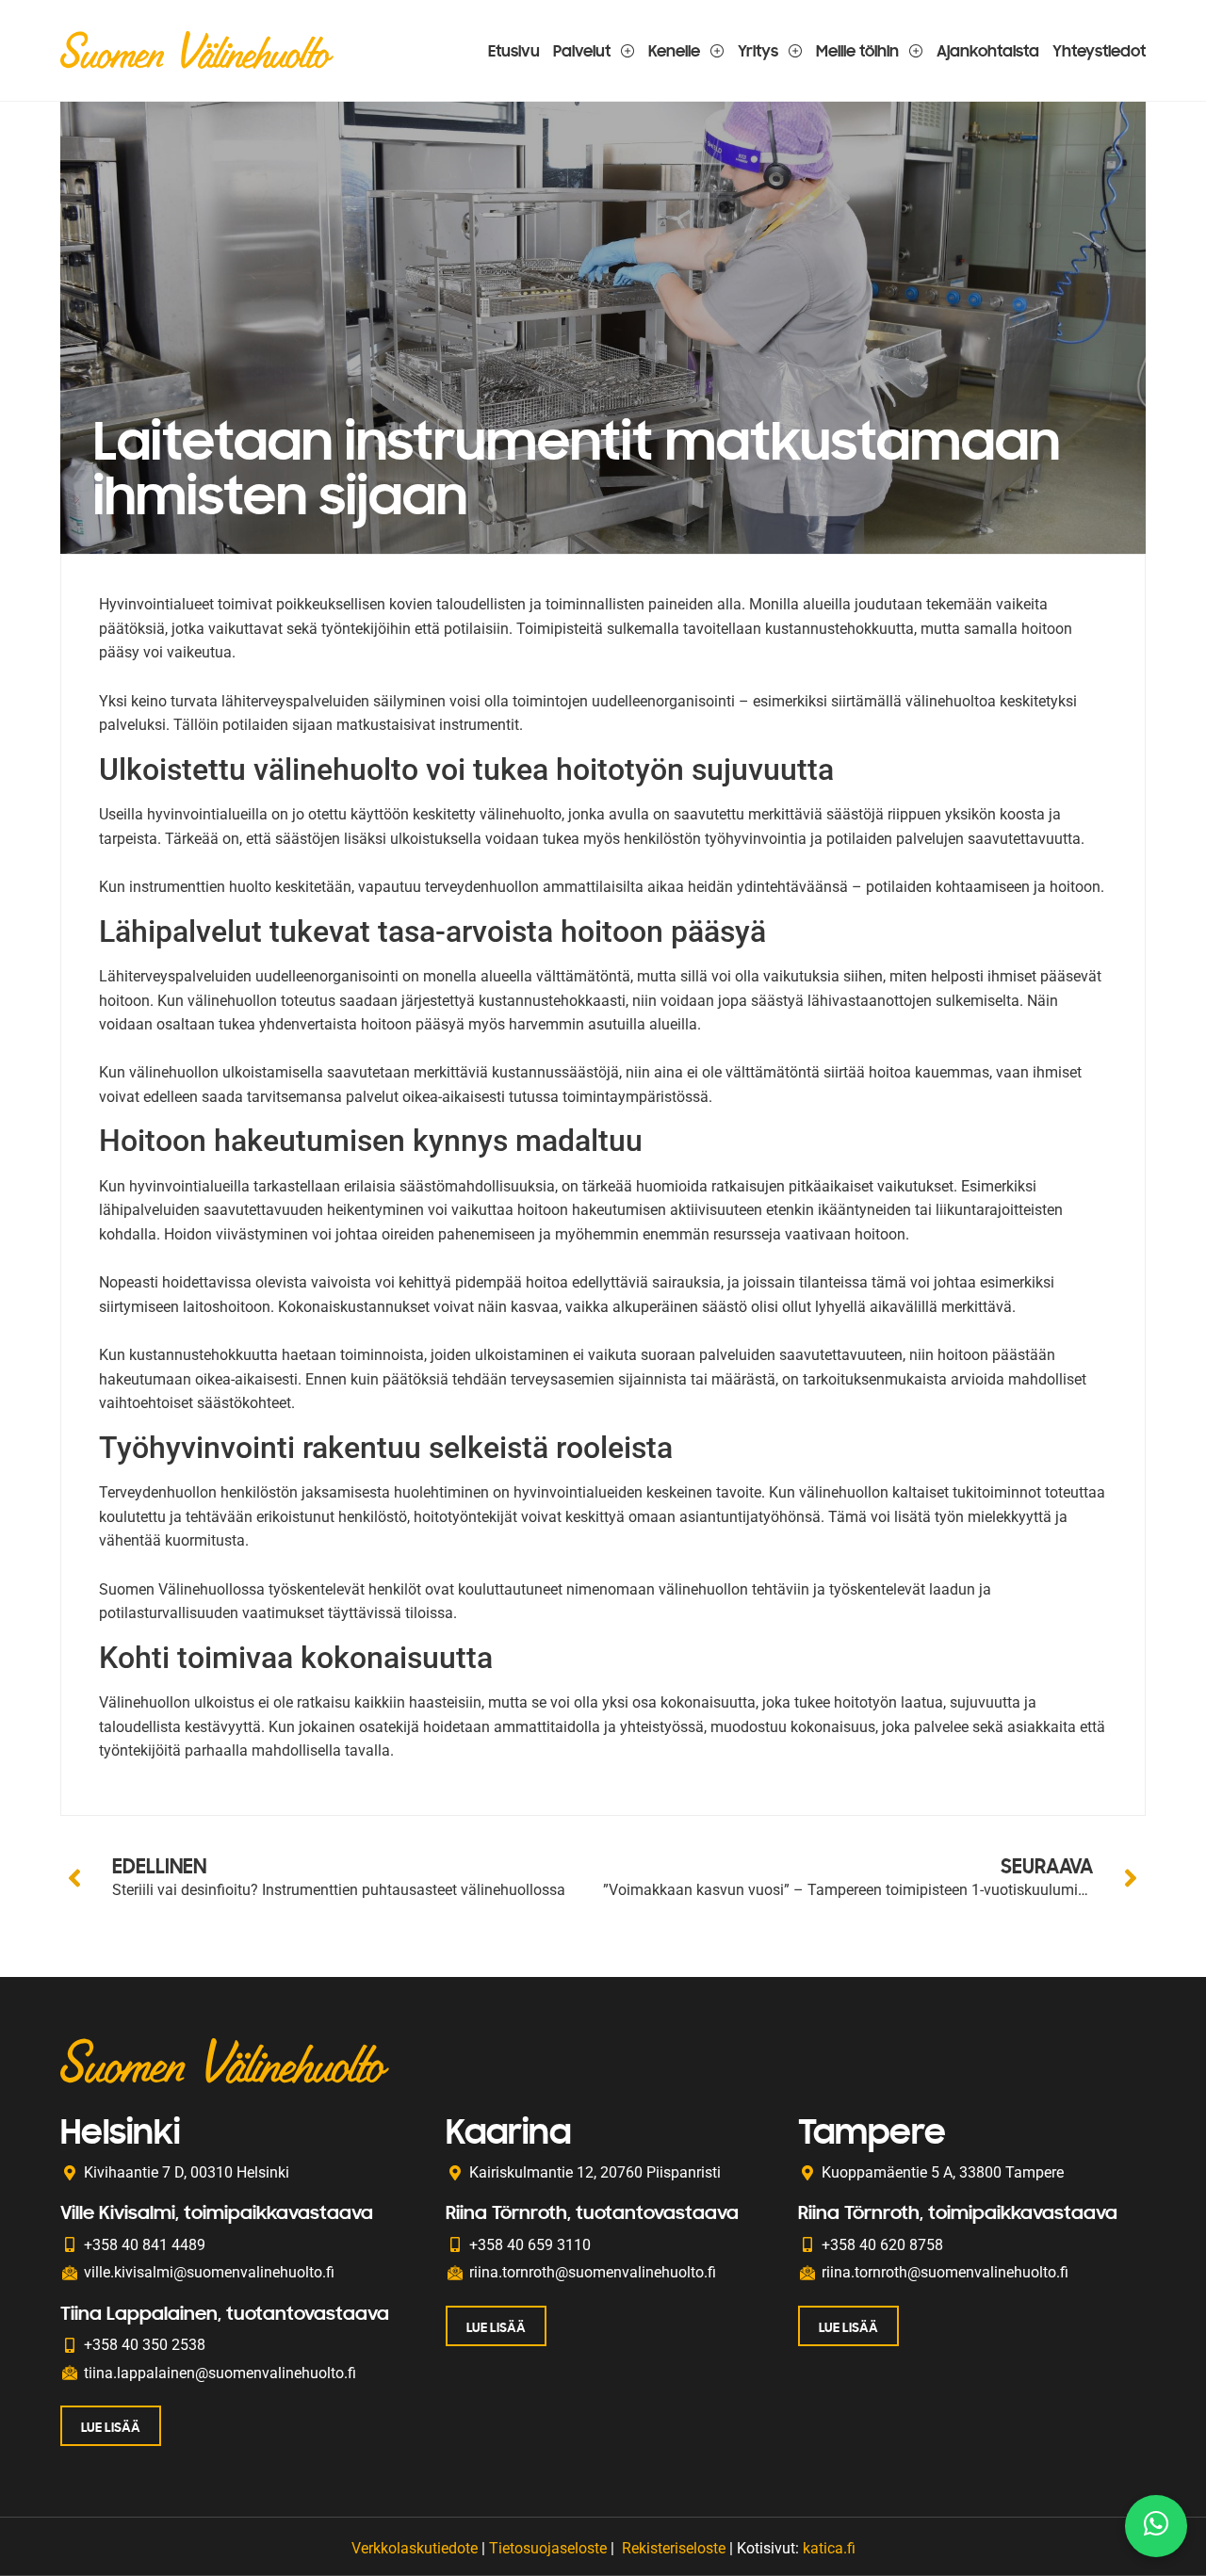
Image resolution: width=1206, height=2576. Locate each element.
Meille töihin (857, 50)
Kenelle (674, 50)
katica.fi (829, 2548)
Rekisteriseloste (674, 2548)
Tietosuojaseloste (548, 2548)
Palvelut (582, 50)
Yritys (758, 50)
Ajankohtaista (988, 50)
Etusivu (514, 50)
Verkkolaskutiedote (415, 2548)
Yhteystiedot (1099, 50)
